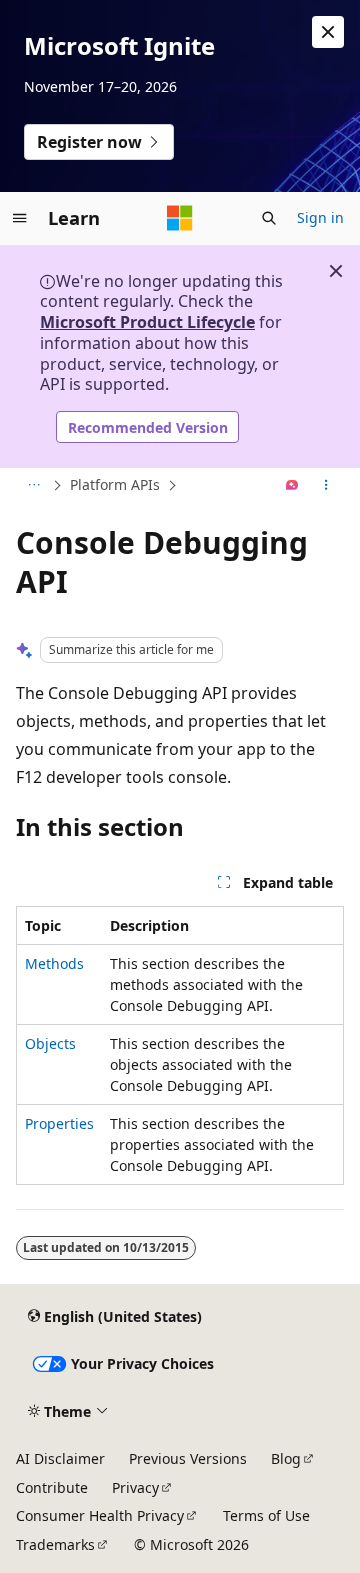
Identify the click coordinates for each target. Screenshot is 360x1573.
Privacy (135, 1487)
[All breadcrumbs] (33, 486)
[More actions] (326, 486)
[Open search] (269, 218)
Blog (286, 1458)
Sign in (320, 217)
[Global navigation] (20, 218)
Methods (54, 963)
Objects (50, 1043)
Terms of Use (266, 1515)
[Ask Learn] (292, 486)
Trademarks (55, 1544)
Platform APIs (115, 484)
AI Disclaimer (60, 1458)
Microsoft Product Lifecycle (147, 322)
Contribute (52, 1487)
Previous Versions (188, 1458)
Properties (59, 1123)
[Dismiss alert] (328, 32)
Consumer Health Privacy (100, 1515)
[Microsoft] (180, 218)
